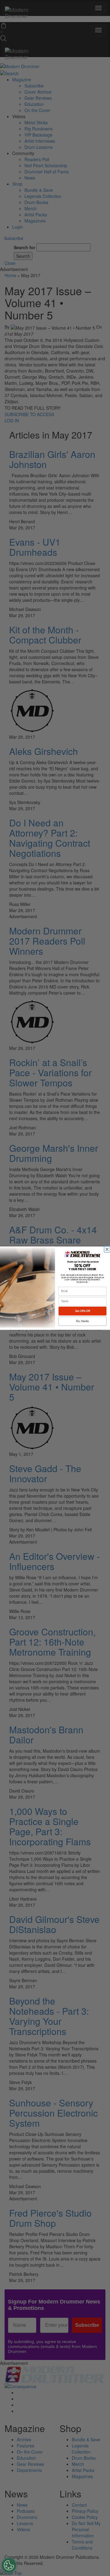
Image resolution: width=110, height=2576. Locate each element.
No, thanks (82, 1321)
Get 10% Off (83, 1311)
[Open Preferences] (9, 2565)
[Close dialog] (108, 1249)
